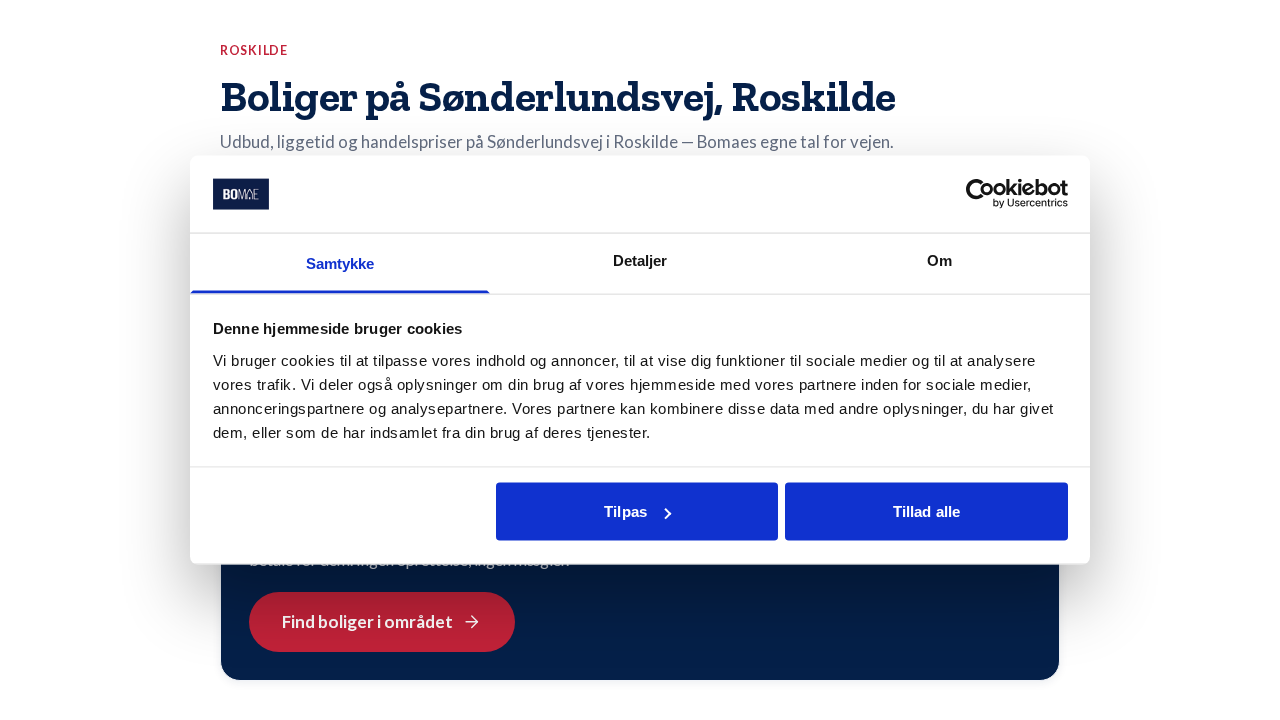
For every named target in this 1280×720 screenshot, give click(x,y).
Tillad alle (926, 511)
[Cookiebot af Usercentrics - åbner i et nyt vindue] (980, 194)
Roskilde (254, 50)
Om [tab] (939, 259)
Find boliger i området (367, 621)
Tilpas (625, 511)
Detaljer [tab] (640, 259)
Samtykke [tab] (340, 262)
